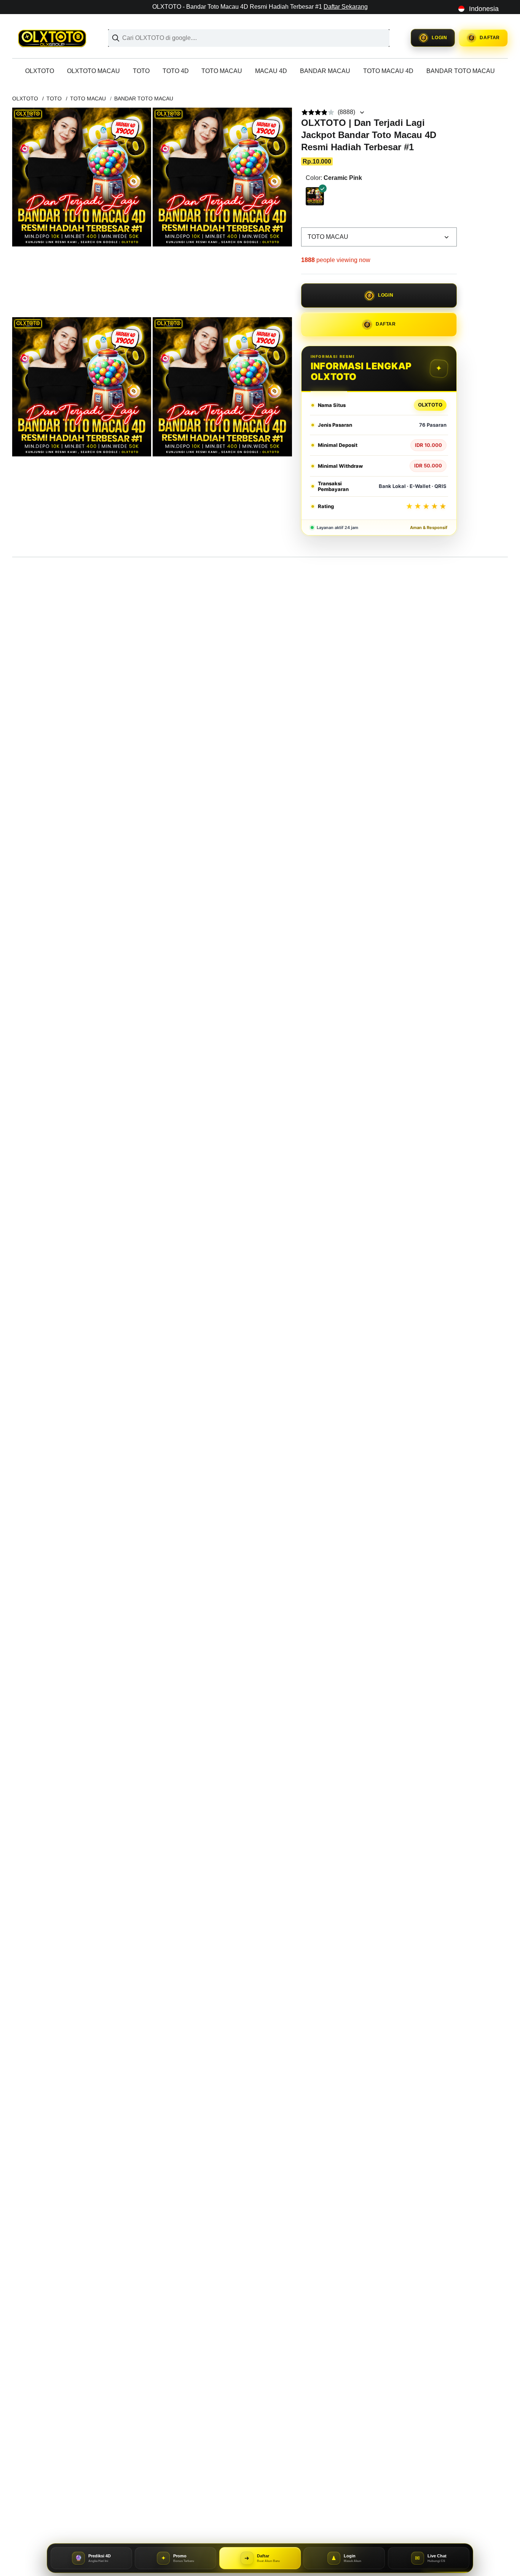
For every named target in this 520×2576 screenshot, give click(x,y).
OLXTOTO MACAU (93, 71)
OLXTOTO (40, 71)
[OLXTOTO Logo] (56, 38)
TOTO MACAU (222, 71)
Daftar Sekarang (346, 7)
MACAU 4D (271, 71)
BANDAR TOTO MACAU (461, 71)
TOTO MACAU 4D (388, 71)
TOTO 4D (176, 71)
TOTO (141, 71)
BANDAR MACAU (325, 71)
